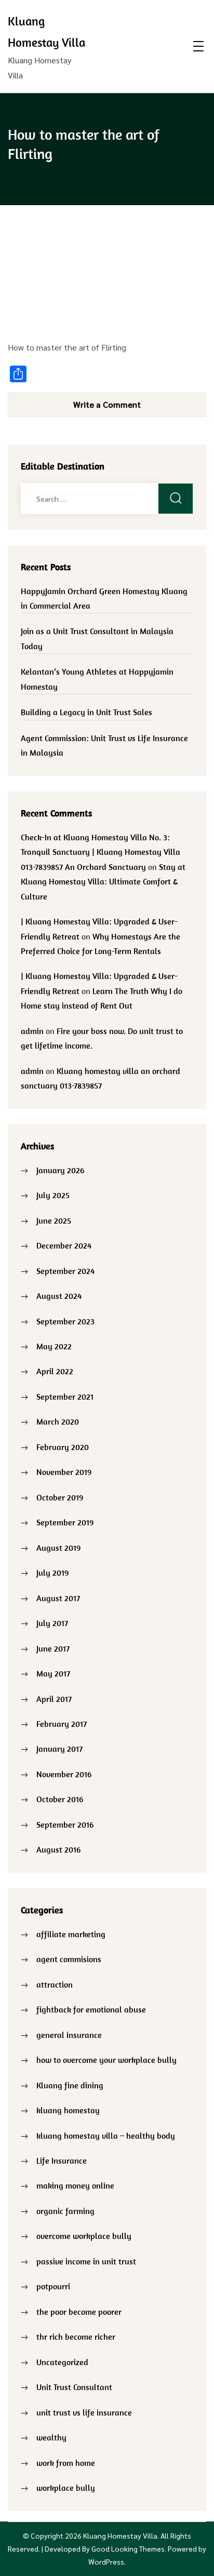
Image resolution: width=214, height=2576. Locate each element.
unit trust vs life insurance (84, 2412)
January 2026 (60, 1170)
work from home (66, 2463)
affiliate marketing (71, 1934)
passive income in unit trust (86, 2261)
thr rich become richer (76, 2337)
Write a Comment (107, 404)
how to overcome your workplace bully (106, 2060)
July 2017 (52, 1623)
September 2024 (65, 1271)
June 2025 (54, 1220)
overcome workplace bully (84, 2236)
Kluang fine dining (70, 2085)
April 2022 (55, 1371)
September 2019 (65, 1522)
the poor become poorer (79, 2312)
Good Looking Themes (128, 2548)
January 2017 (59, 1749)
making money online (75, 2185)
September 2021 (65, 1397)
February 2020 (63, 1447)
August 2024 (59, 1296)
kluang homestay (68, 2110)
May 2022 (54, 1346)
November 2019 (64, 1472)
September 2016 (65, 1824)
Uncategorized (62, 2362)
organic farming (65, 2211)
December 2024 (64, 1245)
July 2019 (52, 1573)
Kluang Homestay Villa (120, 2535)
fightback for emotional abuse (91, 2009)
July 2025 (53, 1195)
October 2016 (60, 1799)
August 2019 (58, 1548)
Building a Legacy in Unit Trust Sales (86, 712)
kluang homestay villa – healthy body (106, 2136)
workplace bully (66, 2488)
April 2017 (54, 1699)
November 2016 (64, 1774)
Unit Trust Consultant (74, 2387)
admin (32, 1031)
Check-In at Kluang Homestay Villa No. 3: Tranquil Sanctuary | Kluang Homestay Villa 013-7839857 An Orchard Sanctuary (101, 852)
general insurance (69, 2035)
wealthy (51, 2437)
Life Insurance (62, 2161)
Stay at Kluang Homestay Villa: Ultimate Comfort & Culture (103, 882)
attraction (55, 1984)
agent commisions (69, 1959)
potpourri (53, 2286)
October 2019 (60, 1497)
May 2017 (53, 1673)
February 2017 (62, 1724)
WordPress (106, 2561)
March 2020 (58, 1421)
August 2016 (58, 1849)
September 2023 (65, 1321)
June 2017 (53, 1648)
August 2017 (58, 1598)
